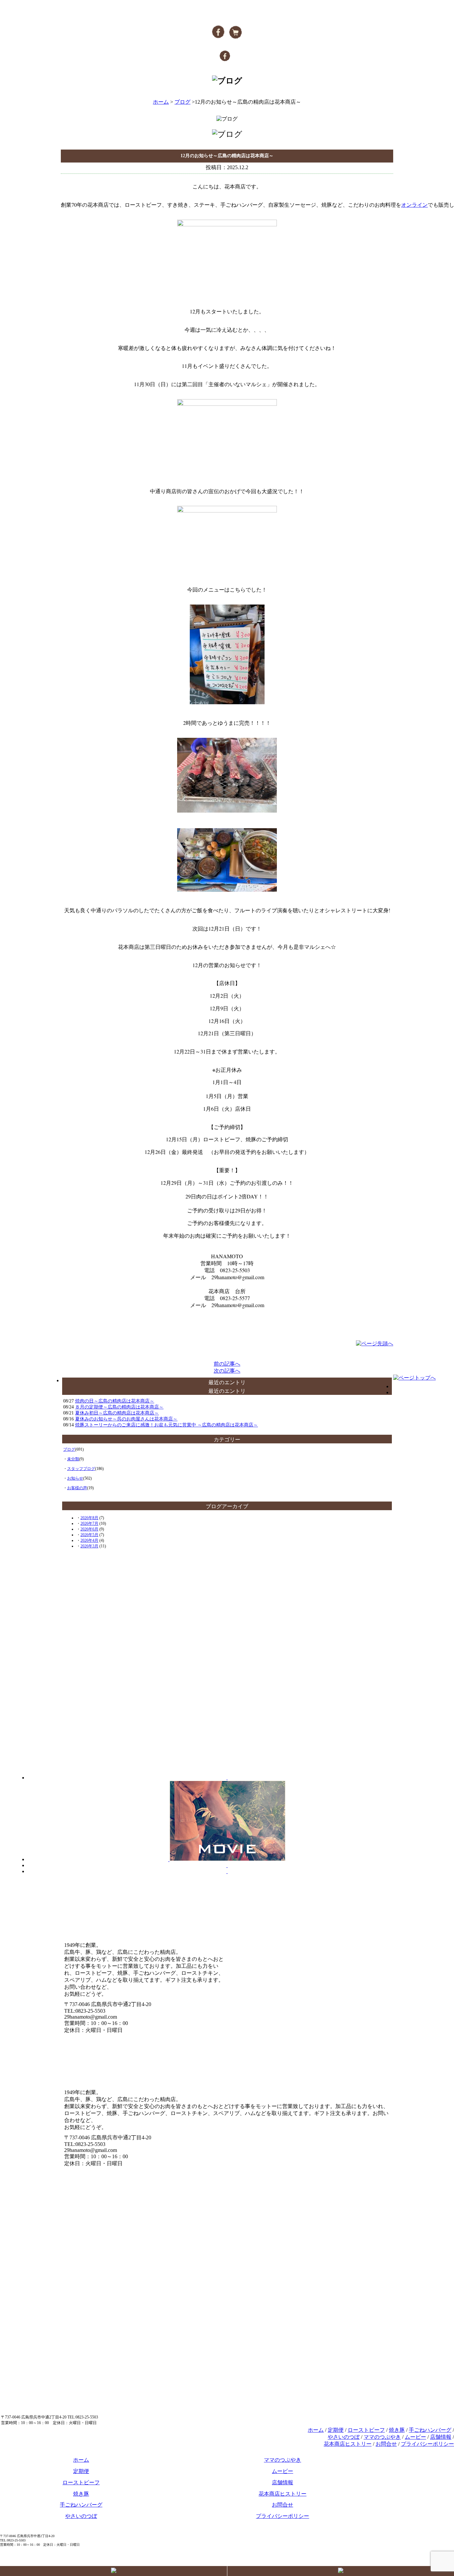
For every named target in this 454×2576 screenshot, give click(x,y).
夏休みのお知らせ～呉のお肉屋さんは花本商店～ (126, 1419)
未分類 (73, 1459)
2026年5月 (89, 1535)
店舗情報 (441, 2437)
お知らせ (75, 1478)
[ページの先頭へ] (375, 1344)
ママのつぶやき (382, 2437)
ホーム (161, 102)
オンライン (414, 205)
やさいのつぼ (344, 2437)
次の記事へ (227, 1371)
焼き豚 (397, 2430)
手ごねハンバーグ (430, 2430)
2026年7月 (89, 1523)
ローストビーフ (366, 2430)
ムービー (415, 2437)
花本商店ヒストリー (348, 2444)
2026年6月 (89, 1529)
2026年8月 (89, 1518)
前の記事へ (227, 1364)
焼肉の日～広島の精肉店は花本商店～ (115, 1401)
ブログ (182, 102)
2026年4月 (89, 1540)
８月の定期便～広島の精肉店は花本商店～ (119, 1407)
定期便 (336, 2430)
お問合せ (386, 2444)
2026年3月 (89, 1546)
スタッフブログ (81, 1469)
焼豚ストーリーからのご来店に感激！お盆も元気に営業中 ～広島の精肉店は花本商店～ (167, 1425)
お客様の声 (77, 1488)
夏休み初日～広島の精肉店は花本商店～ (117, 1413)
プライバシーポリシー (427, 2444)
